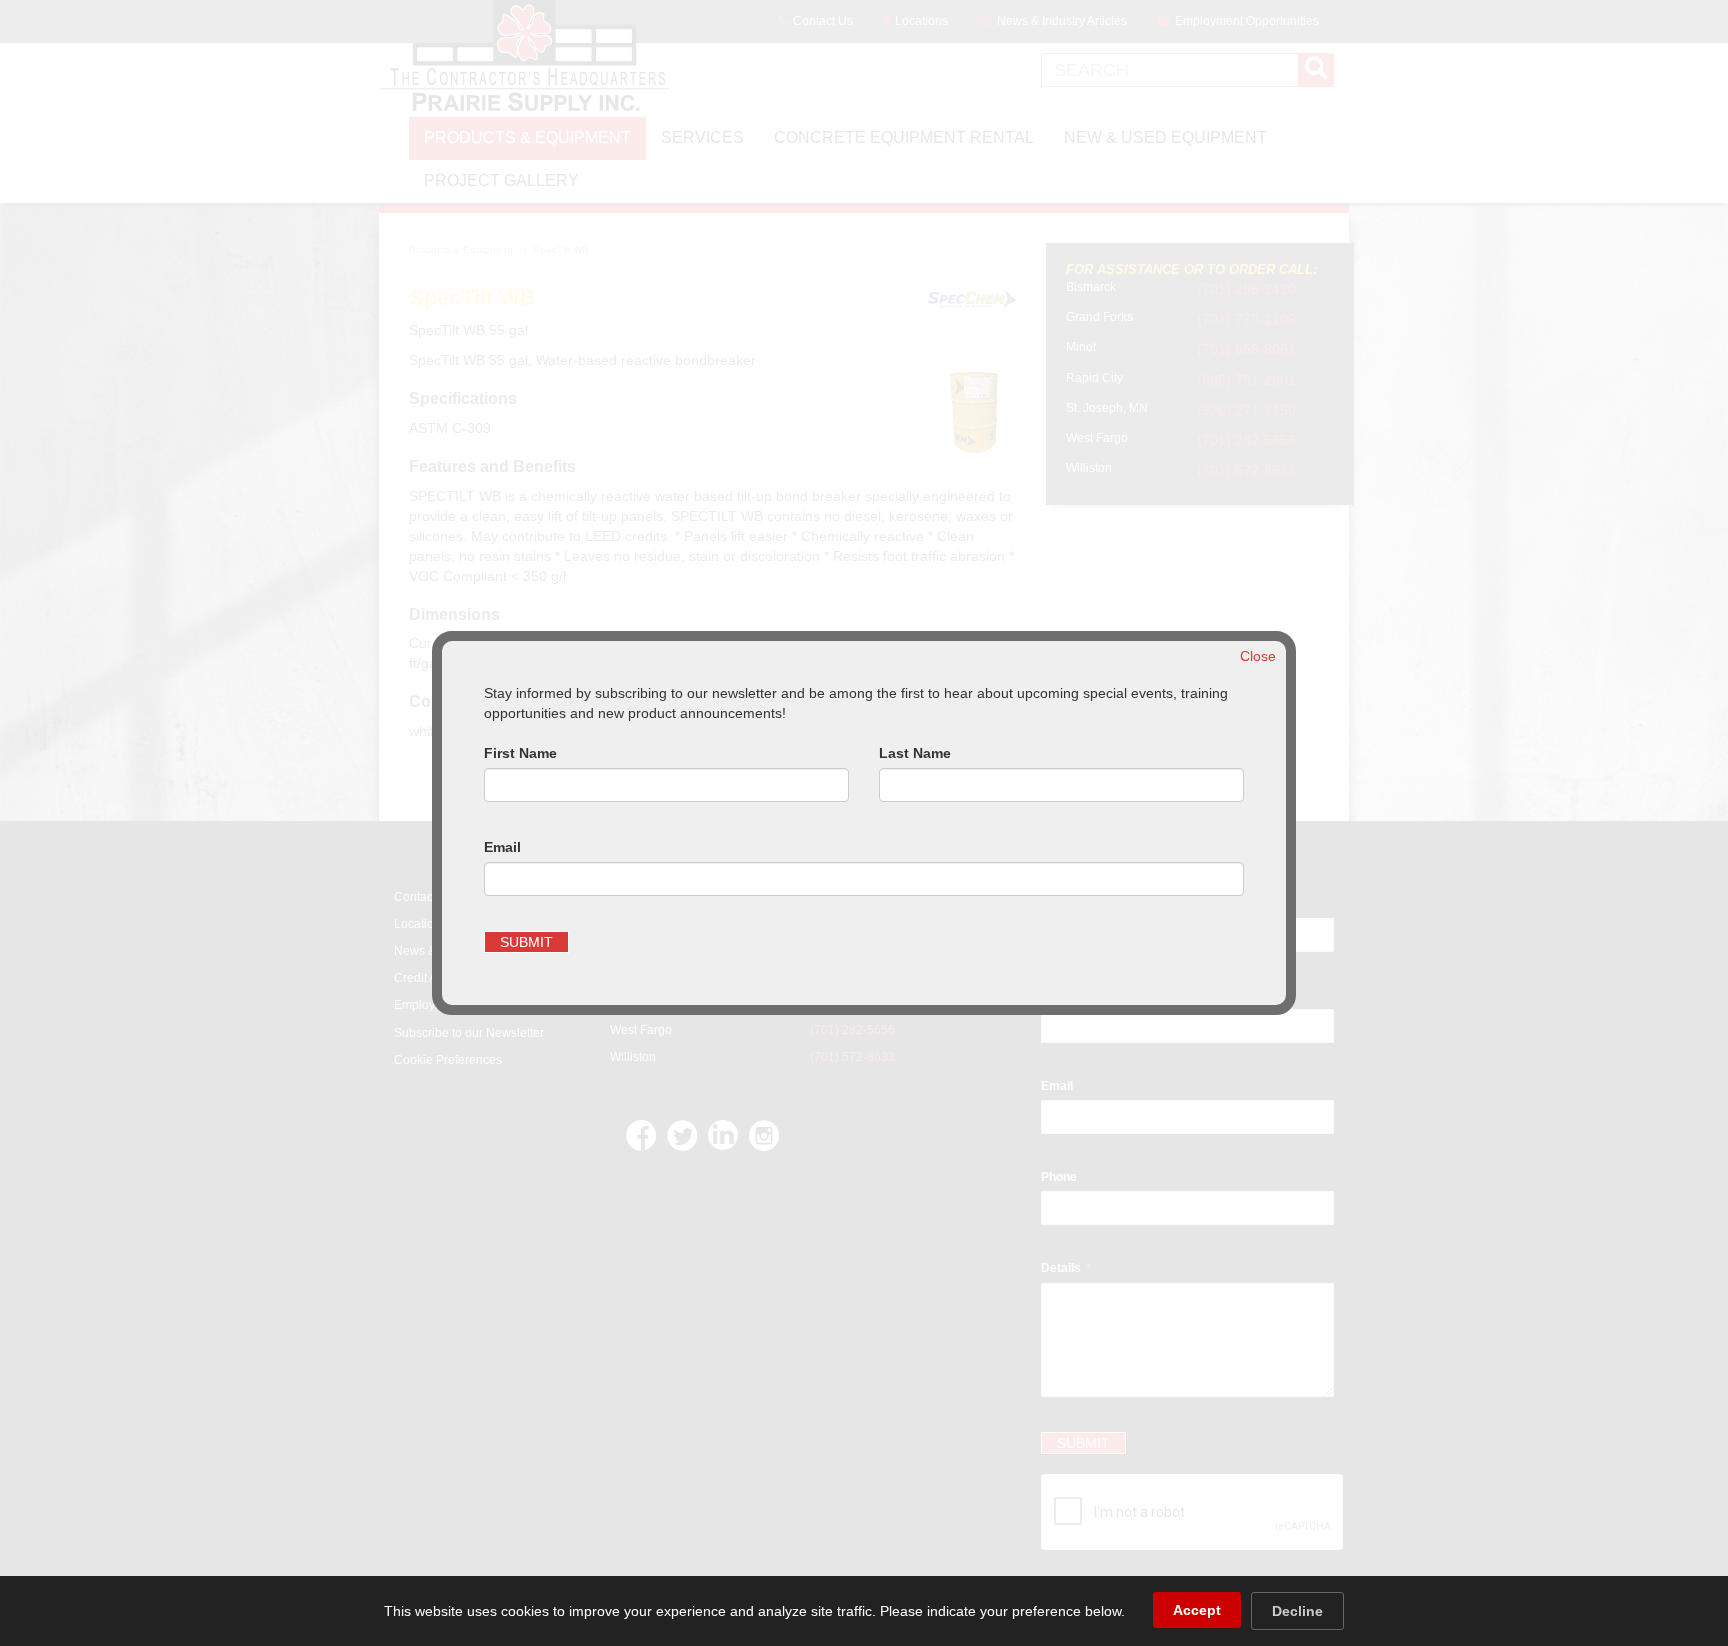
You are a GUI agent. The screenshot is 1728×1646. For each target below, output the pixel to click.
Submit (526, 942)
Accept (1197, 1610)
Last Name (915, 753)
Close (1258, 656)
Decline (1297, 1611)
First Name (520, 753)
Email (502, 847)
